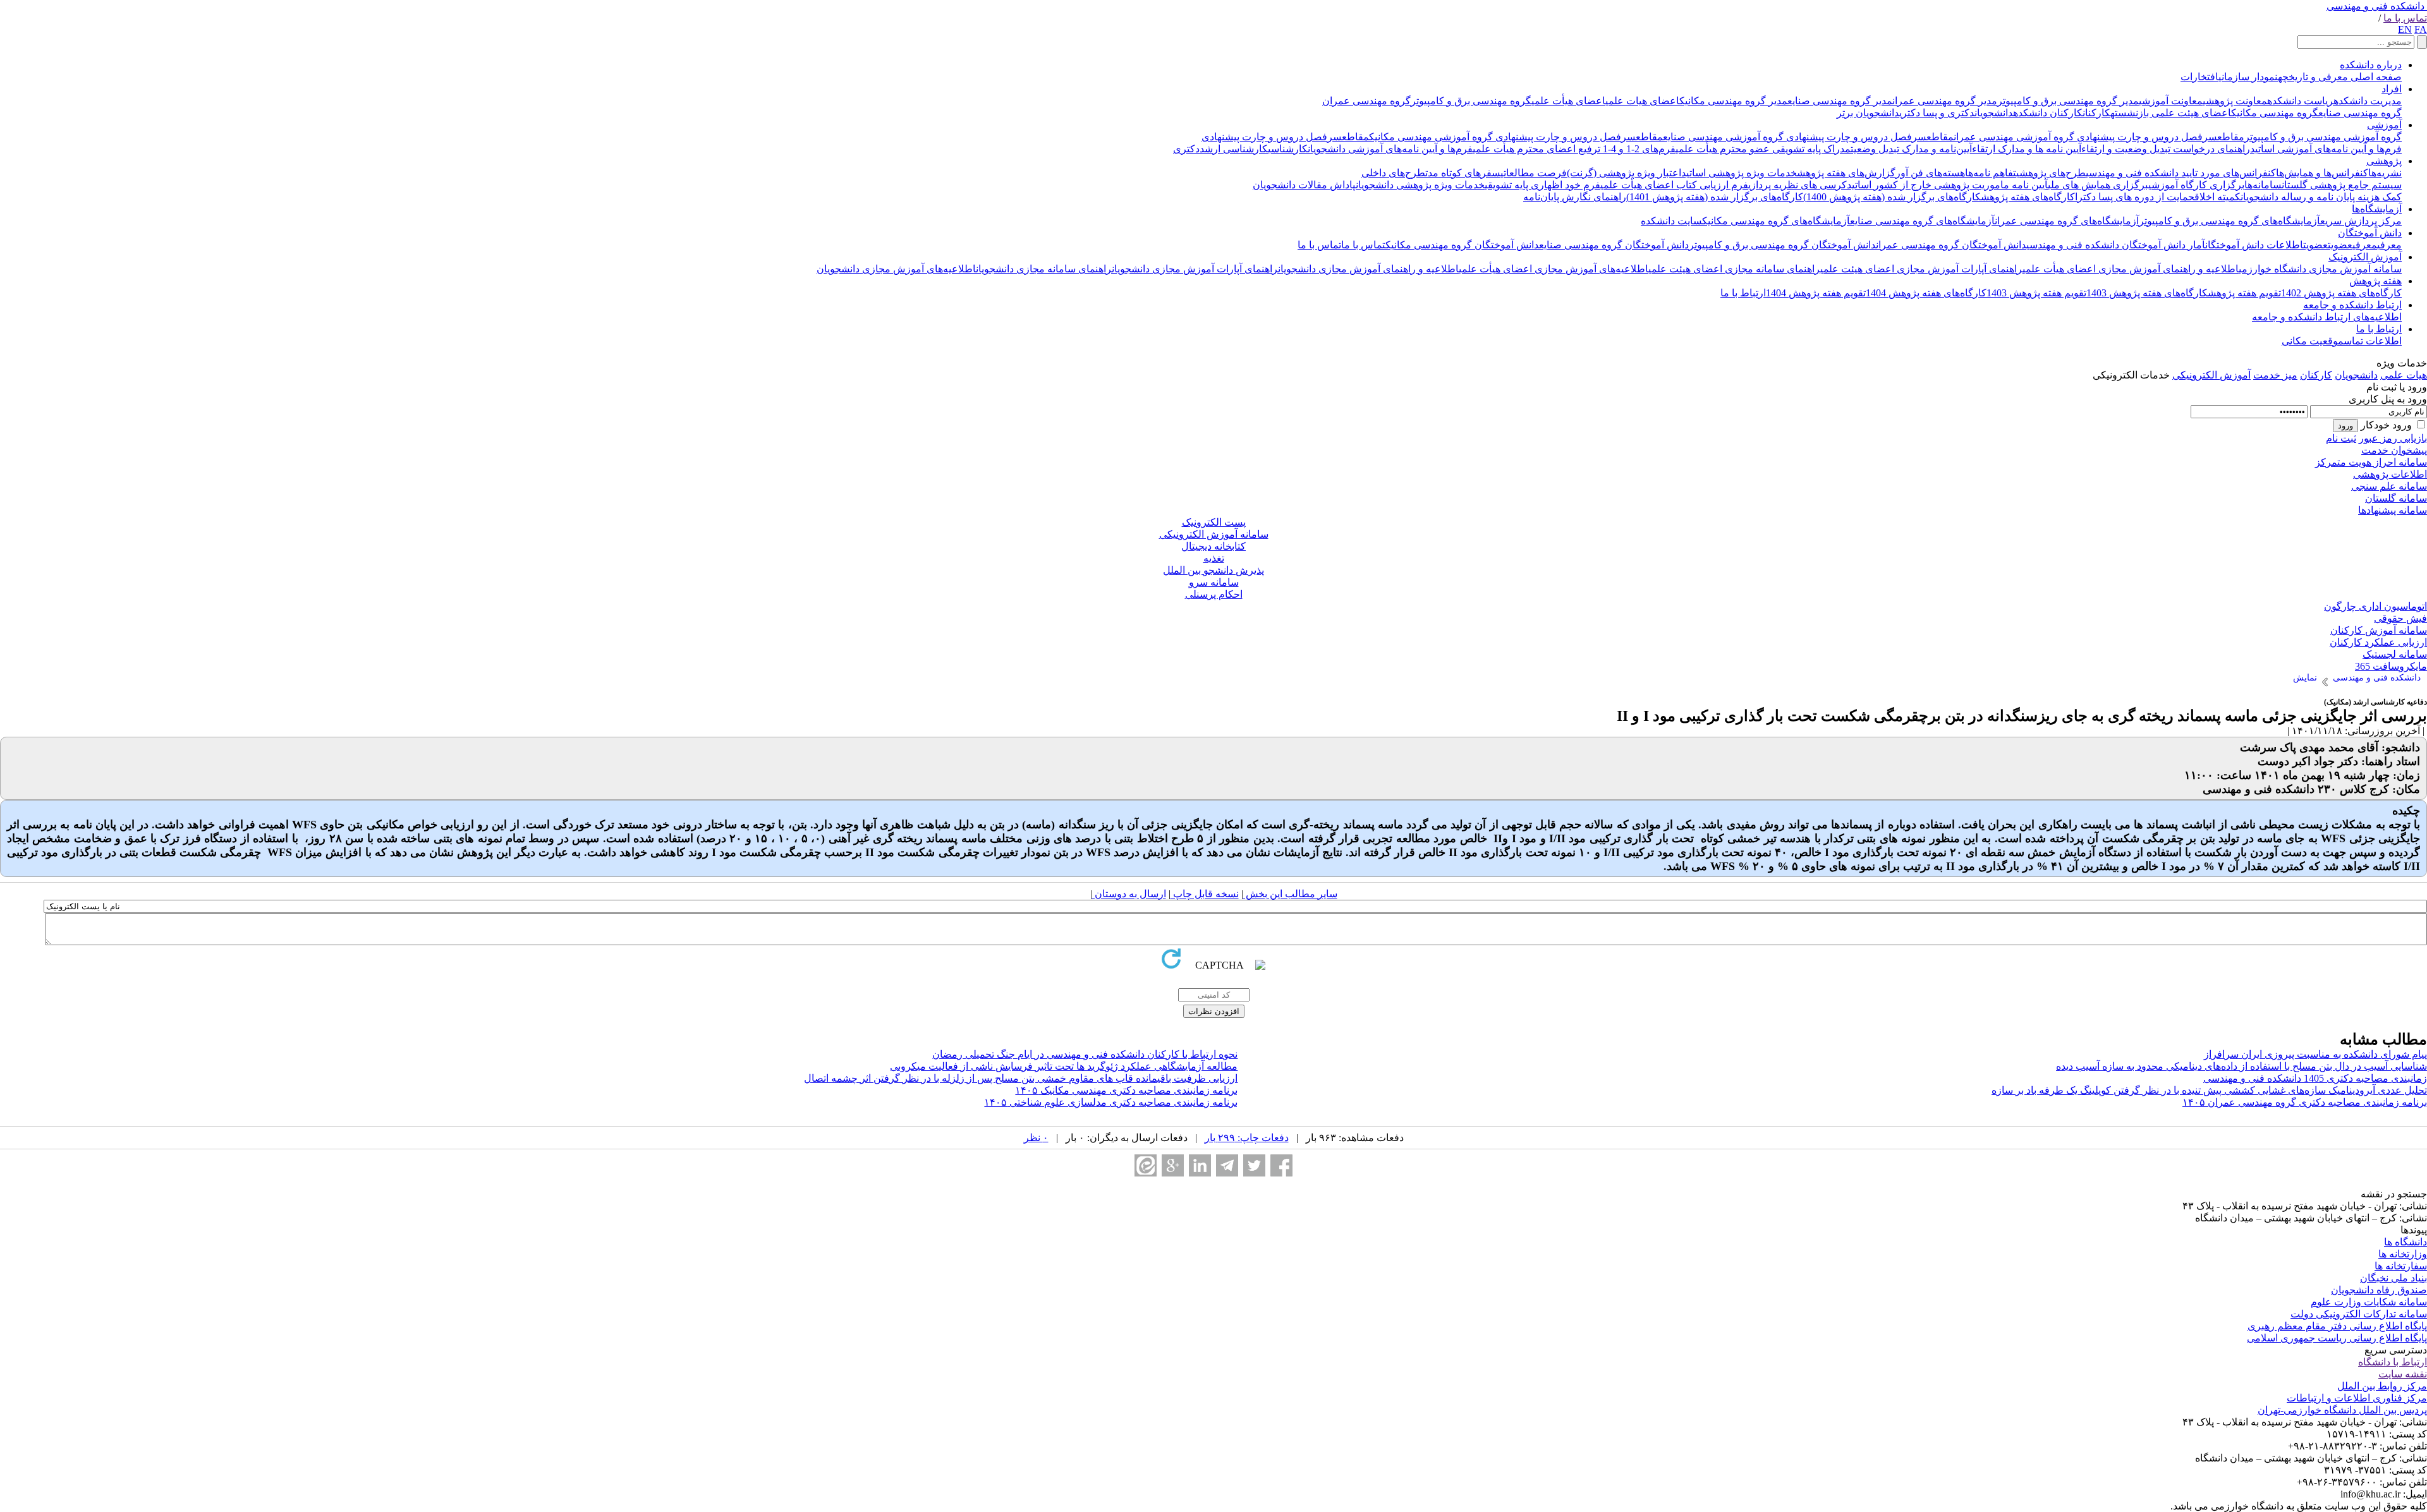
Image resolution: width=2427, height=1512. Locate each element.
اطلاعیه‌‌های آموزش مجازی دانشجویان (896, 269)
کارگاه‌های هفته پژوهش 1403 (2147, 293)
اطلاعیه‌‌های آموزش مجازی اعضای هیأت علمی (1554, 269)
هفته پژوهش (2375, 281)
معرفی (2389, 245)
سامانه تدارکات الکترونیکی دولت (2359, 1314)
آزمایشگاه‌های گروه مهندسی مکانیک (1776, 221)
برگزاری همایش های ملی (2098, 185)
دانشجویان (1994, 113)
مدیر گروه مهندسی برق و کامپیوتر (2068, 101)
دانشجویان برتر (1868, 113)
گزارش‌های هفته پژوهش (1846, 173)
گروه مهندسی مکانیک (2275, 113)
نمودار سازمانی (2248, 77)
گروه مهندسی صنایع (2360, 113)
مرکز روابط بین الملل (2382, 1386)
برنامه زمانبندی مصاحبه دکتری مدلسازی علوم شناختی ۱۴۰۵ (1111, 1102)
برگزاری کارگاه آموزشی (2196, 185)
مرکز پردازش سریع (2361, 221)
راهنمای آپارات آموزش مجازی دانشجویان (1195, 269)
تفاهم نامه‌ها (1991, 173)
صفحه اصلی (2375, 77)
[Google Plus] (1173, 1165)
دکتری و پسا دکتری (1937, 113)
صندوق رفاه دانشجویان (2379, 1290)
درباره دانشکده (2371, 65)
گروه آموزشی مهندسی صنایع (1723, 137)
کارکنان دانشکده (2048, 113)
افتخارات (2199, 77)
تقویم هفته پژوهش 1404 (1816, 293)
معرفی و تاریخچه (2313, 77)
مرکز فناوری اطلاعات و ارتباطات (2357, 1398)
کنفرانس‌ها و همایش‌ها (2322, 173)
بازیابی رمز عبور (2393, 438)
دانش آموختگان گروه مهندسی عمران (1951, 245)
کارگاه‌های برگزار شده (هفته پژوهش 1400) (1892, 197)
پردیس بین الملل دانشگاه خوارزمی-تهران (2342, 1410)
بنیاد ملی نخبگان (2394, 1278)
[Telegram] (1227, 1165)
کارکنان (2096, 113)
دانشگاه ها (2406, 1242)
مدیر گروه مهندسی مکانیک (1733, 101)
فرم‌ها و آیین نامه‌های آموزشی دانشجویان (1390, 149)
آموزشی (2384, 125)
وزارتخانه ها (2403, 1254)
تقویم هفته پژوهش (2244, 293)
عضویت (2340, 245)
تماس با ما (2405, 18)
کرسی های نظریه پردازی (1797, 185)
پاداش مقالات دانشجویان (1304, 185)
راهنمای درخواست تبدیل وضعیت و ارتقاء (2166, 149)
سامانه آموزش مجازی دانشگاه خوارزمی (2320, 269)
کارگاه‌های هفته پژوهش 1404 (1926, 293)
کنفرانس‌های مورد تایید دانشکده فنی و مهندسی (2181, 173)
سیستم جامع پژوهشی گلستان (2342, 185)
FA (2421, 29)
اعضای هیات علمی (1642, 101)
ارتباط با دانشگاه (2393, 1362)
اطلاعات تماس (2373, 341)
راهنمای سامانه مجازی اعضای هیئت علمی (1734, 269)
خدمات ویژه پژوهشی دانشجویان (1420, 185)
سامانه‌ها (2263, 185)
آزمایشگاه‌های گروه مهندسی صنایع (1922, 221)
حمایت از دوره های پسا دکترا (2135, 197)
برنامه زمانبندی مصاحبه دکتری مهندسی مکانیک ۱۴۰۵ (1126, 1090)
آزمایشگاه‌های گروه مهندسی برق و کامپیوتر (2229, 221)
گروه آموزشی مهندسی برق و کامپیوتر (2323, 137)
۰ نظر (1036, 1138)
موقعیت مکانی (2313, 341)
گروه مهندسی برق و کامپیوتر (1471, 101)
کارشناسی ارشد (1234, 149)
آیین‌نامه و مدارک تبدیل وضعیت (1911, 149)
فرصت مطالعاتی (1534, 173)
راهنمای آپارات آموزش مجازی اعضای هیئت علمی (1921, 269)
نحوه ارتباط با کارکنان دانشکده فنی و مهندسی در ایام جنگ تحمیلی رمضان (1085, 1054)
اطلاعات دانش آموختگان (2254, 245)
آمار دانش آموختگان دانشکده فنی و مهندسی (2116, 245)
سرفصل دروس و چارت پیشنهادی (2146, 137)
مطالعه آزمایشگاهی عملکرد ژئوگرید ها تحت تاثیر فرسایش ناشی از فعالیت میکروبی (1064, 1066)
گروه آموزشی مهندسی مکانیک (1431, 137)
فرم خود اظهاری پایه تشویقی (1542, 185)
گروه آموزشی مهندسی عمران (2014, 137)
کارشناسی (1288, 149)
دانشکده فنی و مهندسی (2375, 6)
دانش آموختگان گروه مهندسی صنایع (1614, 245)
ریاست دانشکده (2300, 101)
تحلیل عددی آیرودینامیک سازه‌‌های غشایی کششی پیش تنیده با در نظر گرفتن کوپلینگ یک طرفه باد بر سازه (2209, 1090)
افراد (2392, 89)
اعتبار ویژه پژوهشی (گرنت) (1624, 173)
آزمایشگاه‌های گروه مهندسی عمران (2067, 221)
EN (2405, 29)
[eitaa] (1146, 1165)
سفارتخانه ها (2401, 1266)
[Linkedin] (1200, 1165)
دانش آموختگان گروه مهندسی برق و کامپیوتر (1782, 245)
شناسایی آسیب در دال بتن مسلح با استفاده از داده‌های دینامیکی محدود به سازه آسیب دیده (2241, 1066)
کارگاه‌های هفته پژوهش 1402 (2341, 293)
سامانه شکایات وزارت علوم (2369, 1302)
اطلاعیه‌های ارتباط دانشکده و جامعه (2327, 317)
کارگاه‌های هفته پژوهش (2028, 197)
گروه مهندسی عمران (1366, 101)
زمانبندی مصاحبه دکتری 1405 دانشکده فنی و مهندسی (2315, 1078)
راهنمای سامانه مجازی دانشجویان (1044, 269)
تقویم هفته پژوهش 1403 (2036, 293)
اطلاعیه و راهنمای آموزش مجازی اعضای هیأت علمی (2131, 269)
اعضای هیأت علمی (1568, 101)
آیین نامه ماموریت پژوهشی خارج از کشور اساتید (1947, 185)
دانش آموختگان (2370, 233)
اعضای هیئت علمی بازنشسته (2171, 113)
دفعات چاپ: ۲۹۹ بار (1247, 1138)
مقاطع (2231, 137)
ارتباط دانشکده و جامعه (2352, 305)
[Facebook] (1281, 1165)
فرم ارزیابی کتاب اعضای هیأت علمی (1674, 185)
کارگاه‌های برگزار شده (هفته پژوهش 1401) (1715, 197)
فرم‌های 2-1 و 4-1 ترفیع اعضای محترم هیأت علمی (1574, 149)
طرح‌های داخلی (1393, 173)
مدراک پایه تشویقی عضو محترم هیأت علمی (1763, 149)
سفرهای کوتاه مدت (1463, 173)
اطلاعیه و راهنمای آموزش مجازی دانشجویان (1368, 269)
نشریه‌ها (2385, 173)
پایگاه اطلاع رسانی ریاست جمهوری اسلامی (2337, 1338)
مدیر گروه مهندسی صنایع (1840, 101)
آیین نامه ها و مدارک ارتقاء (2027, 149)
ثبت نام (2341, 438)
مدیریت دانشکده (2368, 101)
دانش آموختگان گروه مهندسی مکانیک (1462, 245)
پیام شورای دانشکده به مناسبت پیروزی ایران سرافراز (2315, 1054)
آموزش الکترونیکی (2211, 375)
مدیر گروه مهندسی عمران (1945, 101)
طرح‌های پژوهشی (2051, 173)
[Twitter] (1254, 1165)
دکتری (1186, 149)
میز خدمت (2275, 375)
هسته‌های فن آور (1930, 173)
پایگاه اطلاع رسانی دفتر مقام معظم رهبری (2337, 1326)
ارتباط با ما (1743, 293)
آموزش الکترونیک (2365, 257)
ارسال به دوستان (1129, 894)
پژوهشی (2384, 161)
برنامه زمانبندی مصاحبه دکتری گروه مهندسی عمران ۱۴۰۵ (2305, 1102)
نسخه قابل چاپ (1205, 894)
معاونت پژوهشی (2235, 101)
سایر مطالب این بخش (1290, 894)
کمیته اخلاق (2217, 197)
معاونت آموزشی (2171, 101)
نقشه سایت (2403, 1374)
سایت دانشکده (1671, 221)
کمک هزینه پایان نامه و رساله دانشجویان (2321, 197)
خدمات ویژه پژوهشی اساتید (1739, 173)
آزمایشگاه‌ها (2377, 209)
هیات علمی (2404, 375)
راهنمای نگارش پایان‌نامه (1575, 197)
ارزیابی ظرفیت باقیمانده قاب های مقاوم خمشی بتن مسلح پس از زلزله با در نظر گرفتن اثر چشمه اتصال (1021, 1078)
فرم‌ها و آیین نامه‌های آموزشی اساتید (2326, 149)
